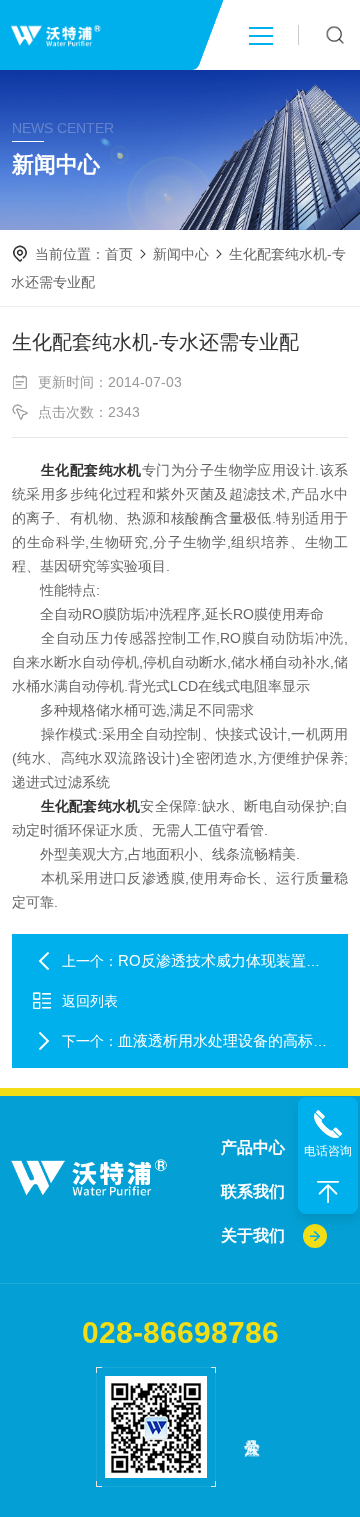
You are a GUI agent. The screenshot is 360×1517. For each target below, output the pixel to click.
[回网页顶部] (328, 1192)
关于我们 (253, 1235)
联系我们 (253, 1191)
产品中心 (253, 1147)
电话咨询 (328, 1151)
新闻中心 (181, 254)
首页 (119, 254)
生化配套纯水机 (91, 470)
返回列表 (90, 1001)
